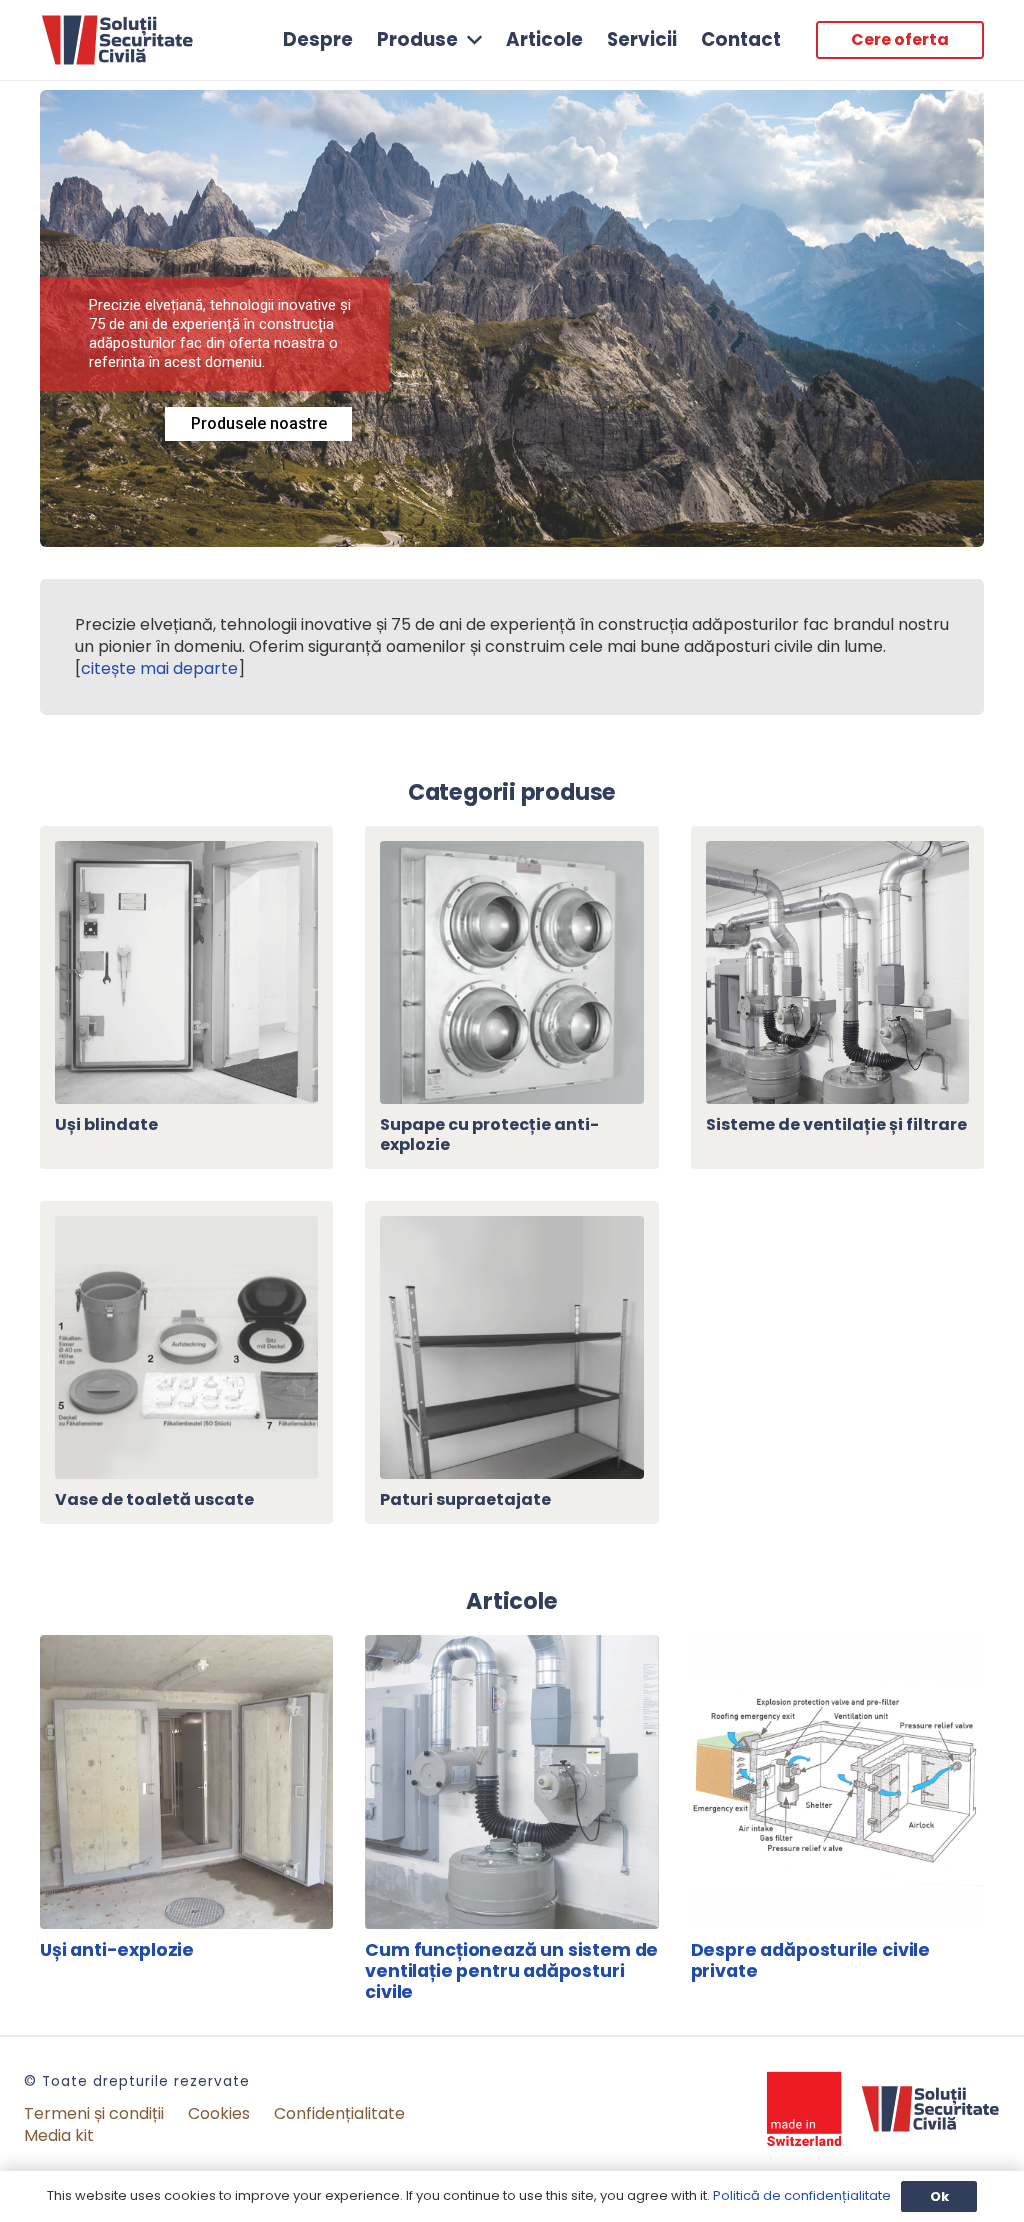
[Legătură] (117, 40)
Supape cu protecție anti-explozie (489, 1134)
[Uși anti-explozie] (186, 1645)
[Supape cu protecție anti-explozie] (511, 851)
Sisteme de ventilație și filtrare (836, 1124)
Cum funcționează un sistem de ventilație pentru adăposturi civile (511, 1971)
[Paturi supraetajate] (511, 1226)
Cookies (219, 2113)
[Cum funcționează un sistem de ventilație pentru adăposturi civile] (511, 1645)
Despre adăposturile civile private (810, 1960)
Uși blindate (106, 1124)
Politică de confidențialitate (802, 2195)
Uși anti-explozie (117, 1950)
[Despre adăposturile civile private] (837, 1645)
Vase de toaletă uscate (154, 1499)
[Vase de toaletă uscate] (186, 1226)
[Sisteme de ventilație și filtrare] (837, 851)
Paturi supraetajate (465, 1499)
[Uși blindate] (186, 851)
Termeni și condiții (94, 2113)
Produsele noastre (259, 423)
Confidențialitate (339, 2113)
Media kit (59, 2135)
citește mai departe (159, 668)
